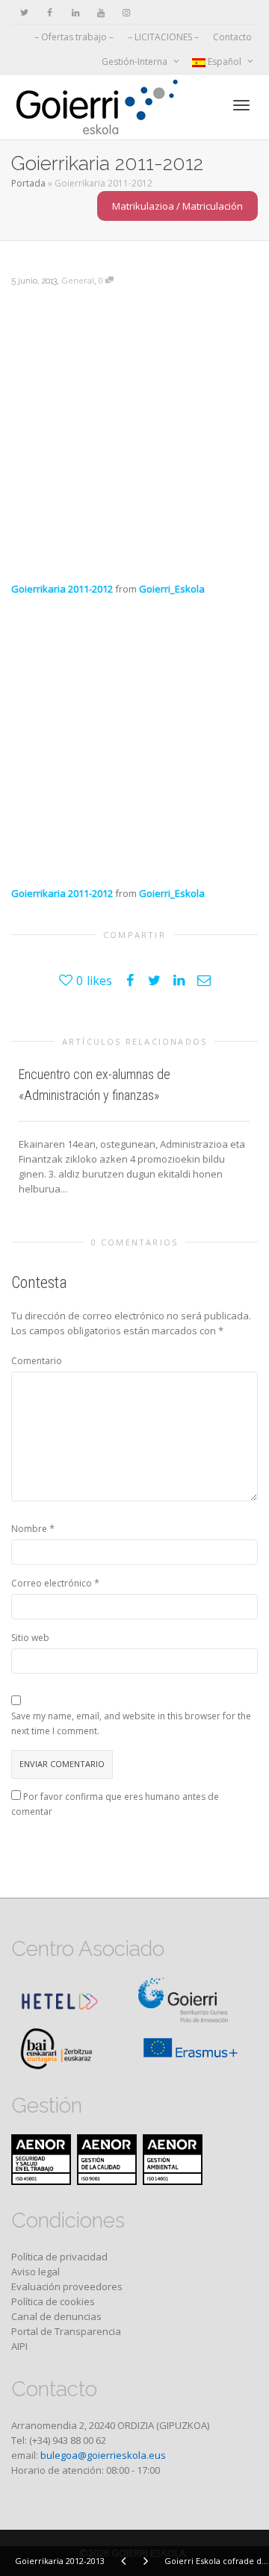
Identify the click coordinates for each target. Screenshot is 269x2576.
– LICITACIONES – (163, 37)
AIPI (19, 2346)
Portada (28, 183)
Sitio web (30, 1638)
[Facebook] (50, 12)
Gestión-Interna (136, 62)
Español (225, 62)
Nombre (29, 1529)
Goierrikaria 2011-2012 (62, 589)
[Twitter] (24, 12)
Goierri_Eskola (172, 589)
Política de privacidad (59, 2257)
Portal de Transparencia (66, 2331)
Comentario (37, 1361)
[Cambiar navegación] (241, 105)
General (78, 280)
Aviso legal (35, 2272)
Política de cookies (53, 2301)
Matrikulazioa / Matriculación (177, 206)
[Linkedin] (75, 12)
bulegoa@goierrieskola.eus (103, 2455)
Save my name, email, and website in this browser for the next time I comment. (131, 1723)
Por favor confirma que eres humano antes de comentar (115, 1804)
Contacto (232, 37)
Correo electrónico (52, 1583)
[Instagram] (126, 12)
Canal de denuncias (56, 2316)
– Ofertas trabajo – (74, 37)
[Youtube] (101, 12)
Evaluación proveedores (67, 2286)
